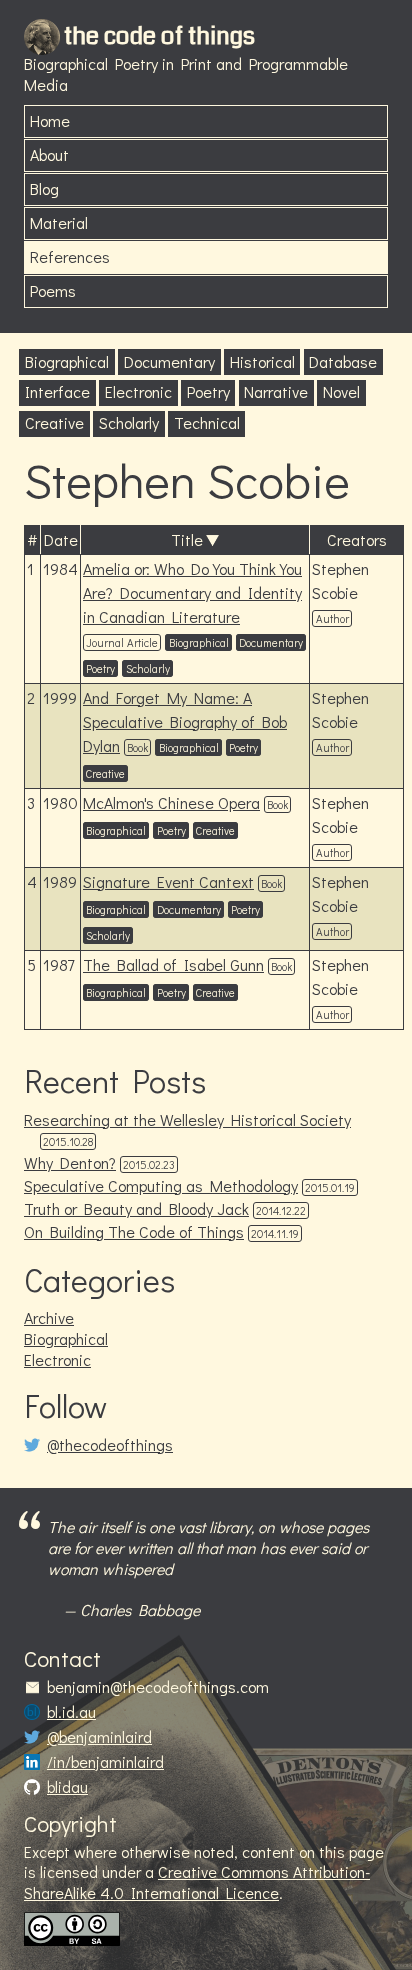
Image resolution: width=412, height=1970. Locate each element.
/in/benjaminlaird (105, 1762)
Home (50, 120)
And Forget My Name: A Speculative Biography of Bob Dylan (185, 721)
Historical (262, 361)
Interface (57, 391)
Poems (53, 290)
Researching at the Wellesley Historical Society (187, 1119)
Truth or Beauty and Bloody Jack (136, 1208)
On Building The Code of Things (134, 1231)
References (70, 256)
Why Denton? (70, 1162)
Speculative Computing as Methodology (161, 1185)
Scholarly (129, 422)
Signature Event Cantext (168, 881)
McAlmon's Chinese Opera (171, 802)
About (49, 154)
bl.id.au (71, 1712)
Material (59, 222)
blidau (67, 1787)
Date (61, 539)
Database (343, 361)
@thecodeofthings (110, 1445)
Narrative (276, 391)
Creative (54, 422)
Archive (49, 1317)
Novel (341, 391)
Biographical (67, 361)
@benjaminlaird (99, 1737)
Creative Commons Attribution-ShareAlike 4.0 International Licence (197, 1882)
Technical (207, 422)
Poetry (208, 391)
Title (187, 539)
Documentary (169, 361)
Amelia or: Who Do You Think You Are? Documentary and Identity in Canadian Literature (192, 592)
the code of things (159, 36)
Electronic (138, 391)
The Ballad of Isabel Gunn (173, 964)
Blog (44, 188)
